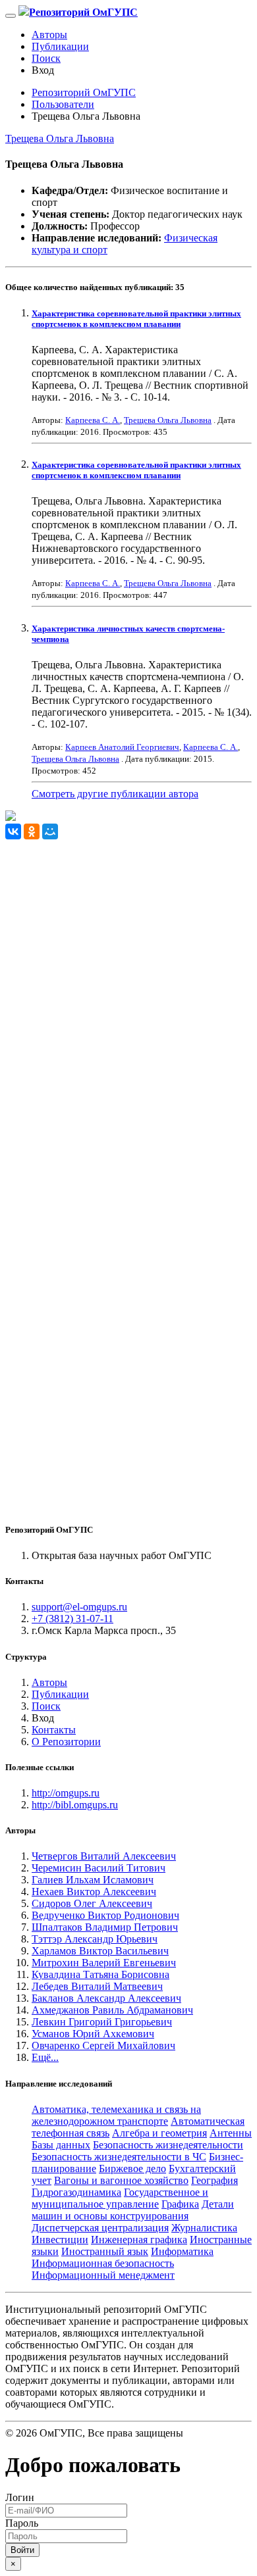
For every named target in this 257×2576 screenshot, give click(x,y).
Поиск (46, 58)
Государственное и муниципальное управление (120, 2198)
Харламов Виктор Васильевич (100, 1951)
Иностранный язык (105, 2251)
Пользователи (63, 104)
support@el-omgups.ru (79, 1607)
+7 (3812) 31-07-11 (72, 1619)
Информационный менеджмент (103, 2275)
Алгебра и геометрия (159, 2133)
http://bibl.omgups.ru (75, 1805)
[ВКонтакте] (13, 831)
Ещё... (45, 2057)
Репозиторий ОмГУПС (84, 92)
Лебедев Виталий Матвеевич (97, 1986)
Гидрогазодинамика (76, 2192)
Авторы (49, 35)
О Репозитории (66, 1742)
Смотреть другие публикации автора (115, 794)
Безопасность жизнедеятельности (168, 2145)
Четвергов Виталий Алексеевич (104, 1856)
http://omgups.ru (66, 1793)
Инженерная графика (139, 2240)
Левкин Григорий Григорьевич (102, 2022)
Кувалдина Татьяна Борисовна (100, 1974)
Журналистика (204, 2228)
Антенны (231, 2133)
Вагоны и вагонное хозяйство (121, 2180)
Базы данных (61, 2145)
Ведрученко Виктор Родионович (105, 1915)
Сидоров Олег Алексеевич (92, 1903)
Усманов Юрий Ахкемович (93, 2034)
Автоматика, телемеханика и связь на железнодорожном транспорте (116, 2115)
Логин (20, 2497)
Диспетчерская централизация (100, 2228)
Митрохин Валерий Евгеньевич (104, 1963)
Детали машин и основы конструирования (133, 2210)
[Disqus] (128, 1004)
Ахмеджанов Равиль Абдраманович (112, 2010)
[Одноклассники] (32, 831)
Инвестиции (60, 2240)
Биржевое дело (132, 2168)
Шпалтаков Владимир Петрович (105, 1927)
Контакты (54, 1730)
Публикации (60, 46)
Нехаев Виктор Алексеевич (94, 1892)
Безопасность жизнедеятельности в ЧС (119, 2157)
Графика (180, 2204)
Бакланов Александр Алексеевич (106, 1998)
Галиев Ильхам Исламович (93, 1880)
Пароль (22, 2523)
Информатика (182, 2251)
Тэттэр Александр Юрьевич (95, 1939)
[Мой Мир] (50, 831)
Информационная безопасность (103, 2263)
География (214, 2180)
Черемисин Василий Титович (99, 1868)
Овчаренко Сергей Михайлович (103, 2045)
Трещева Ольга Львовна (60, 138)
